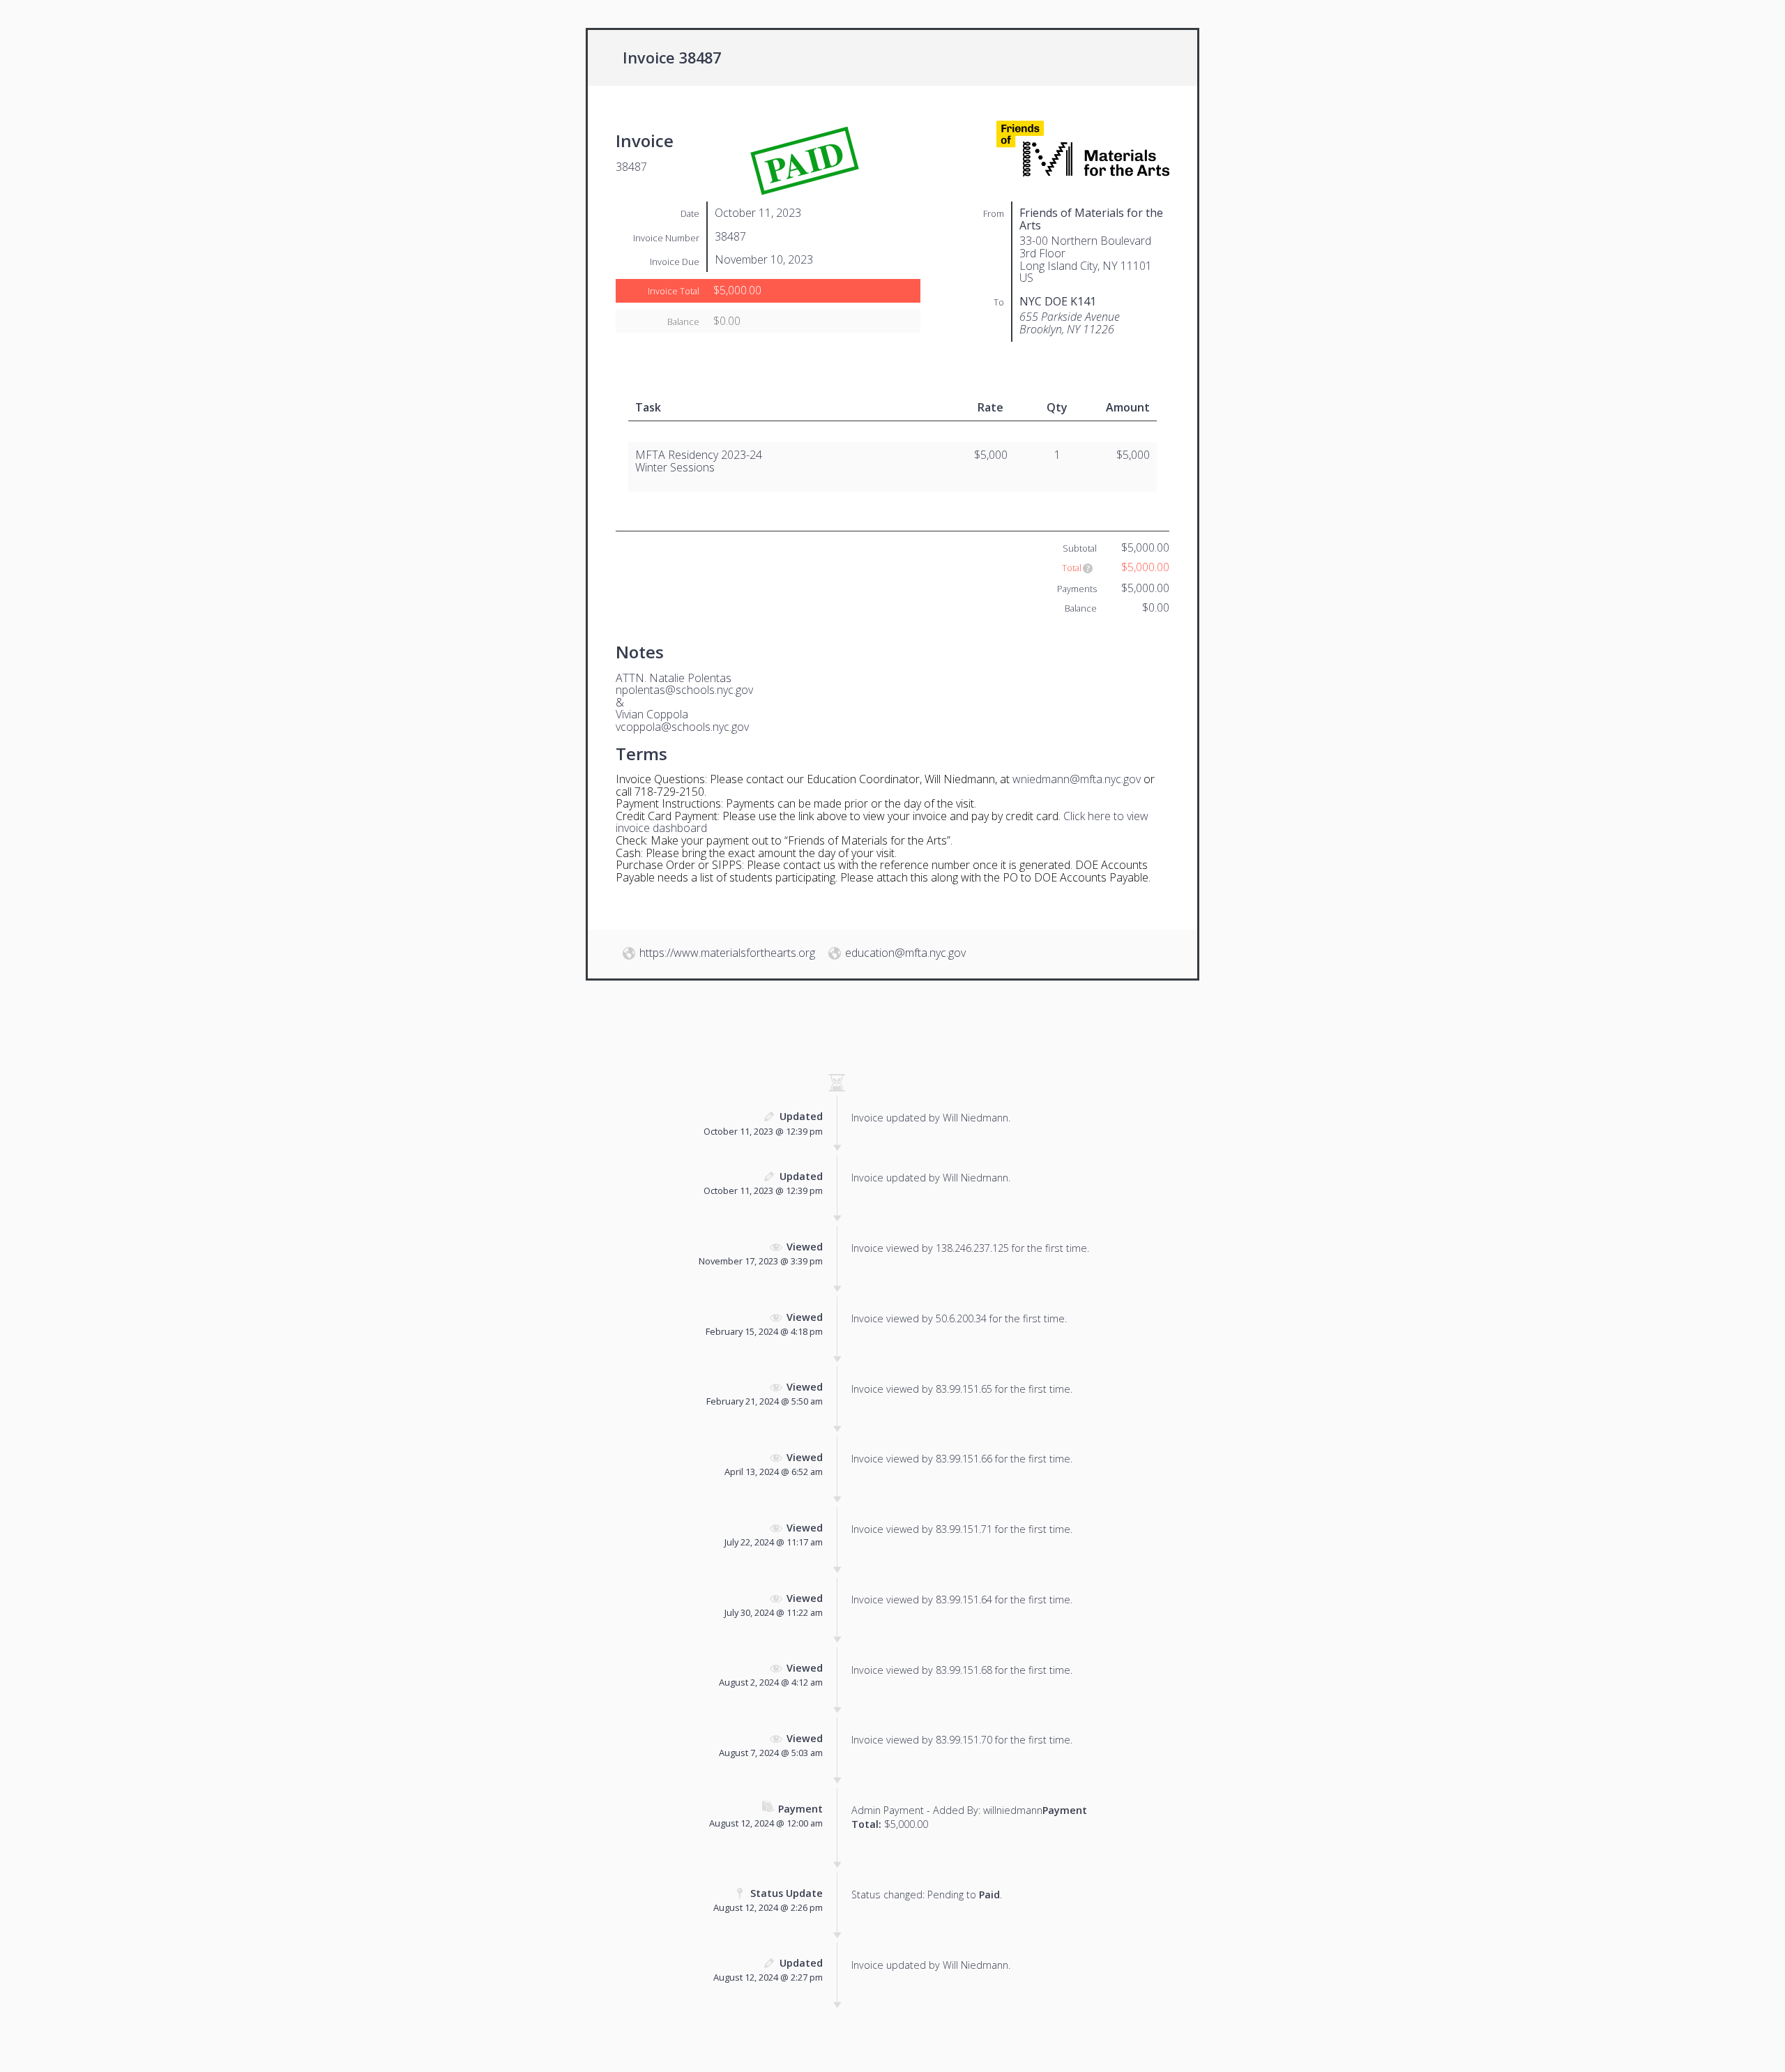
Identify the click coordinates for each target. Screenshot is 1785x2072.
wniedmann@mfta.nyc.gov (1077, 779)
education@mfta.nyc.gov (905, 953)
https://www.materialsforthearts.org (727, 953)
